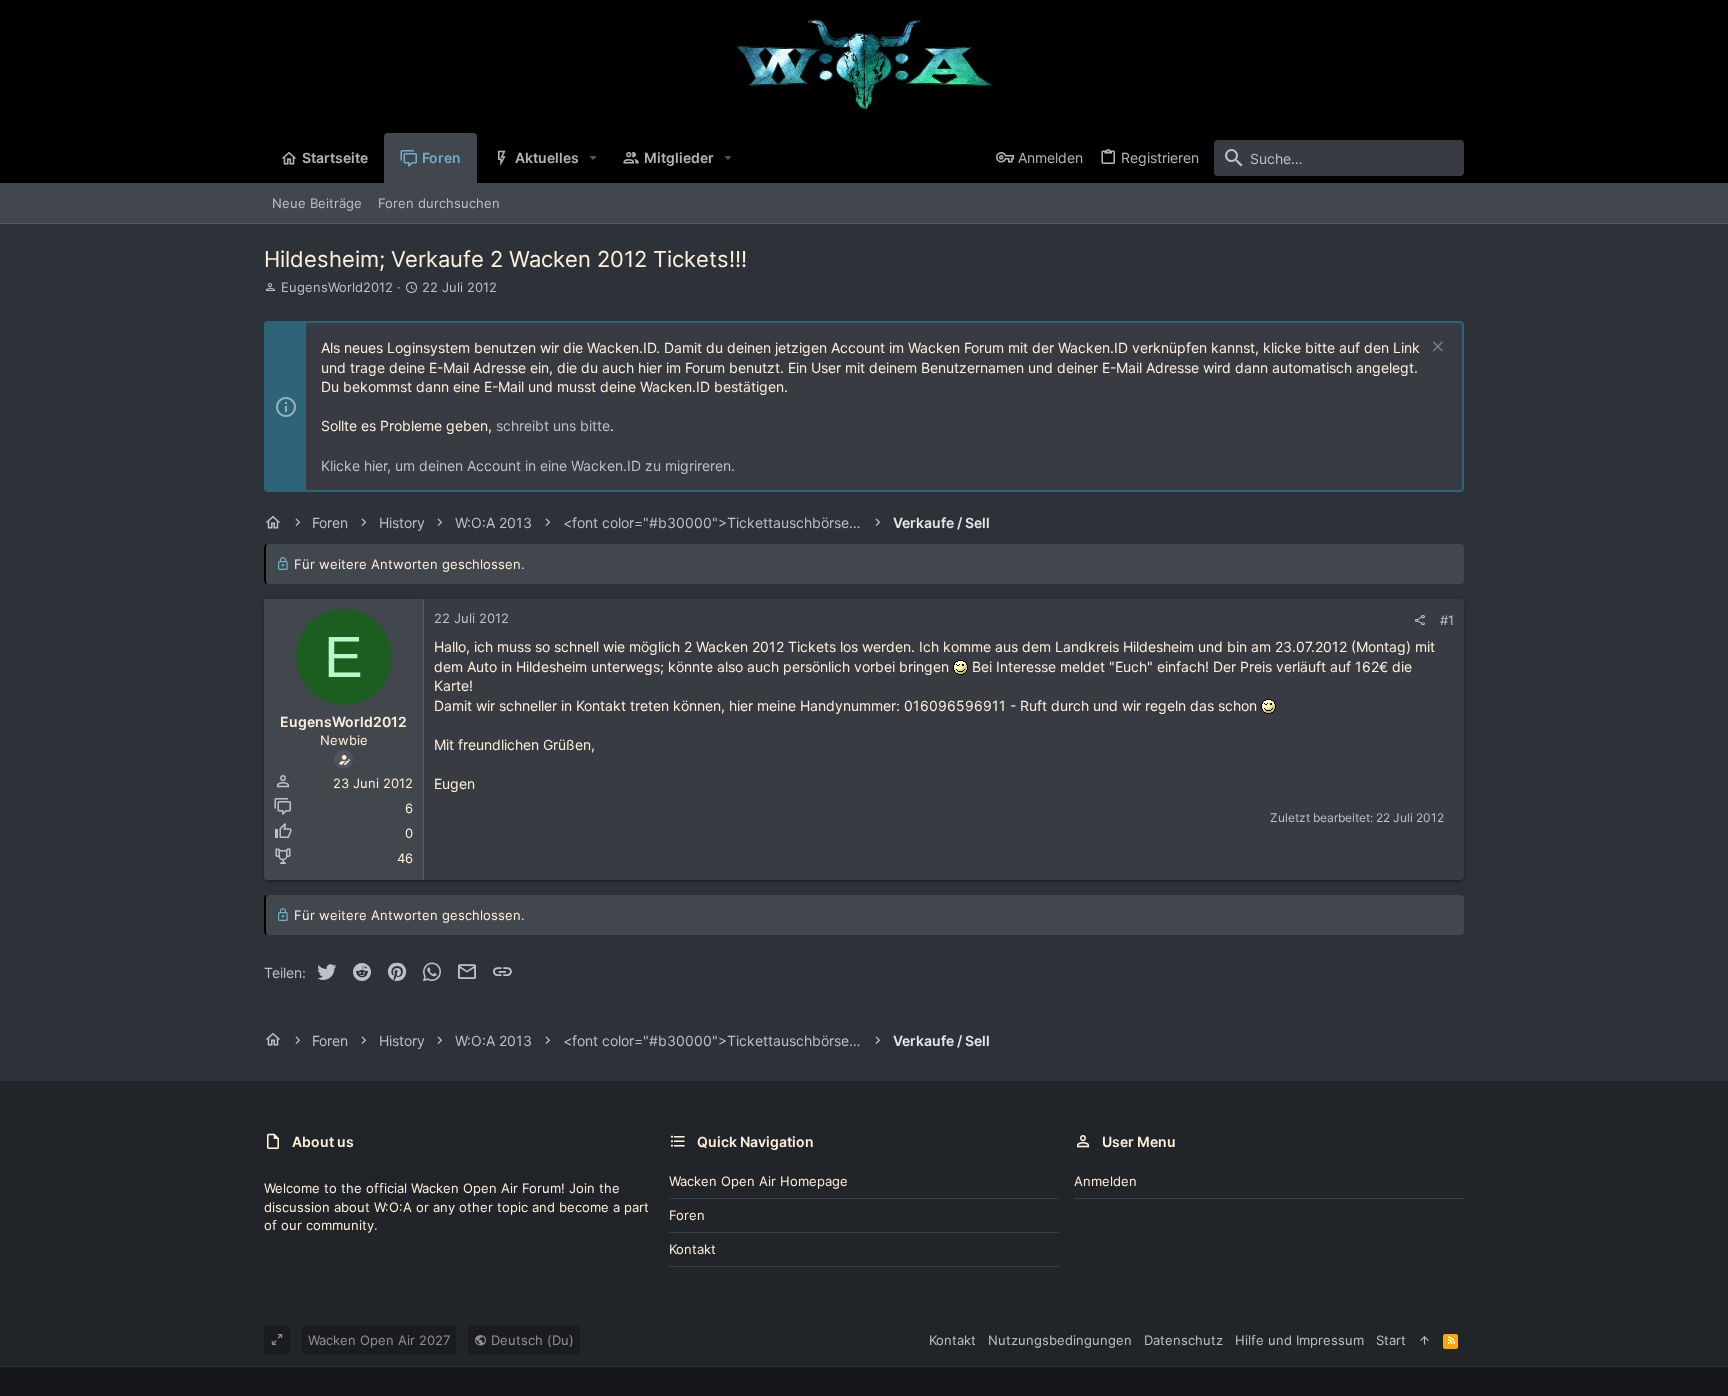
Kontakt (692, 1249)
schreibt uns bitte (553, 425)
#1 (1447, 620)
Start (1391, 1340)
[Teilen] (1419, 620)
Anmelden (1105, 1181)
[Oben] (1424, 1340)
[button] (593, 158)
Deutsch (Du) (530, 1340)
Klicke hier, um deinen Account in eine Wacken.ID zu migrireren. (528, 465)
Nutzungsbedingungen (1060, 1340)
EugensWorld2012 (337, 287)
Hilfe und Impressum (1299, 1340)
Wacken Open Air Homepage (758, 1181)
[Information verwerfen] (1435, 348)
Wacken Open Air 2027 (379, 1340)
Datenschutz (1183, 1340)
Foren (687, 1215)
